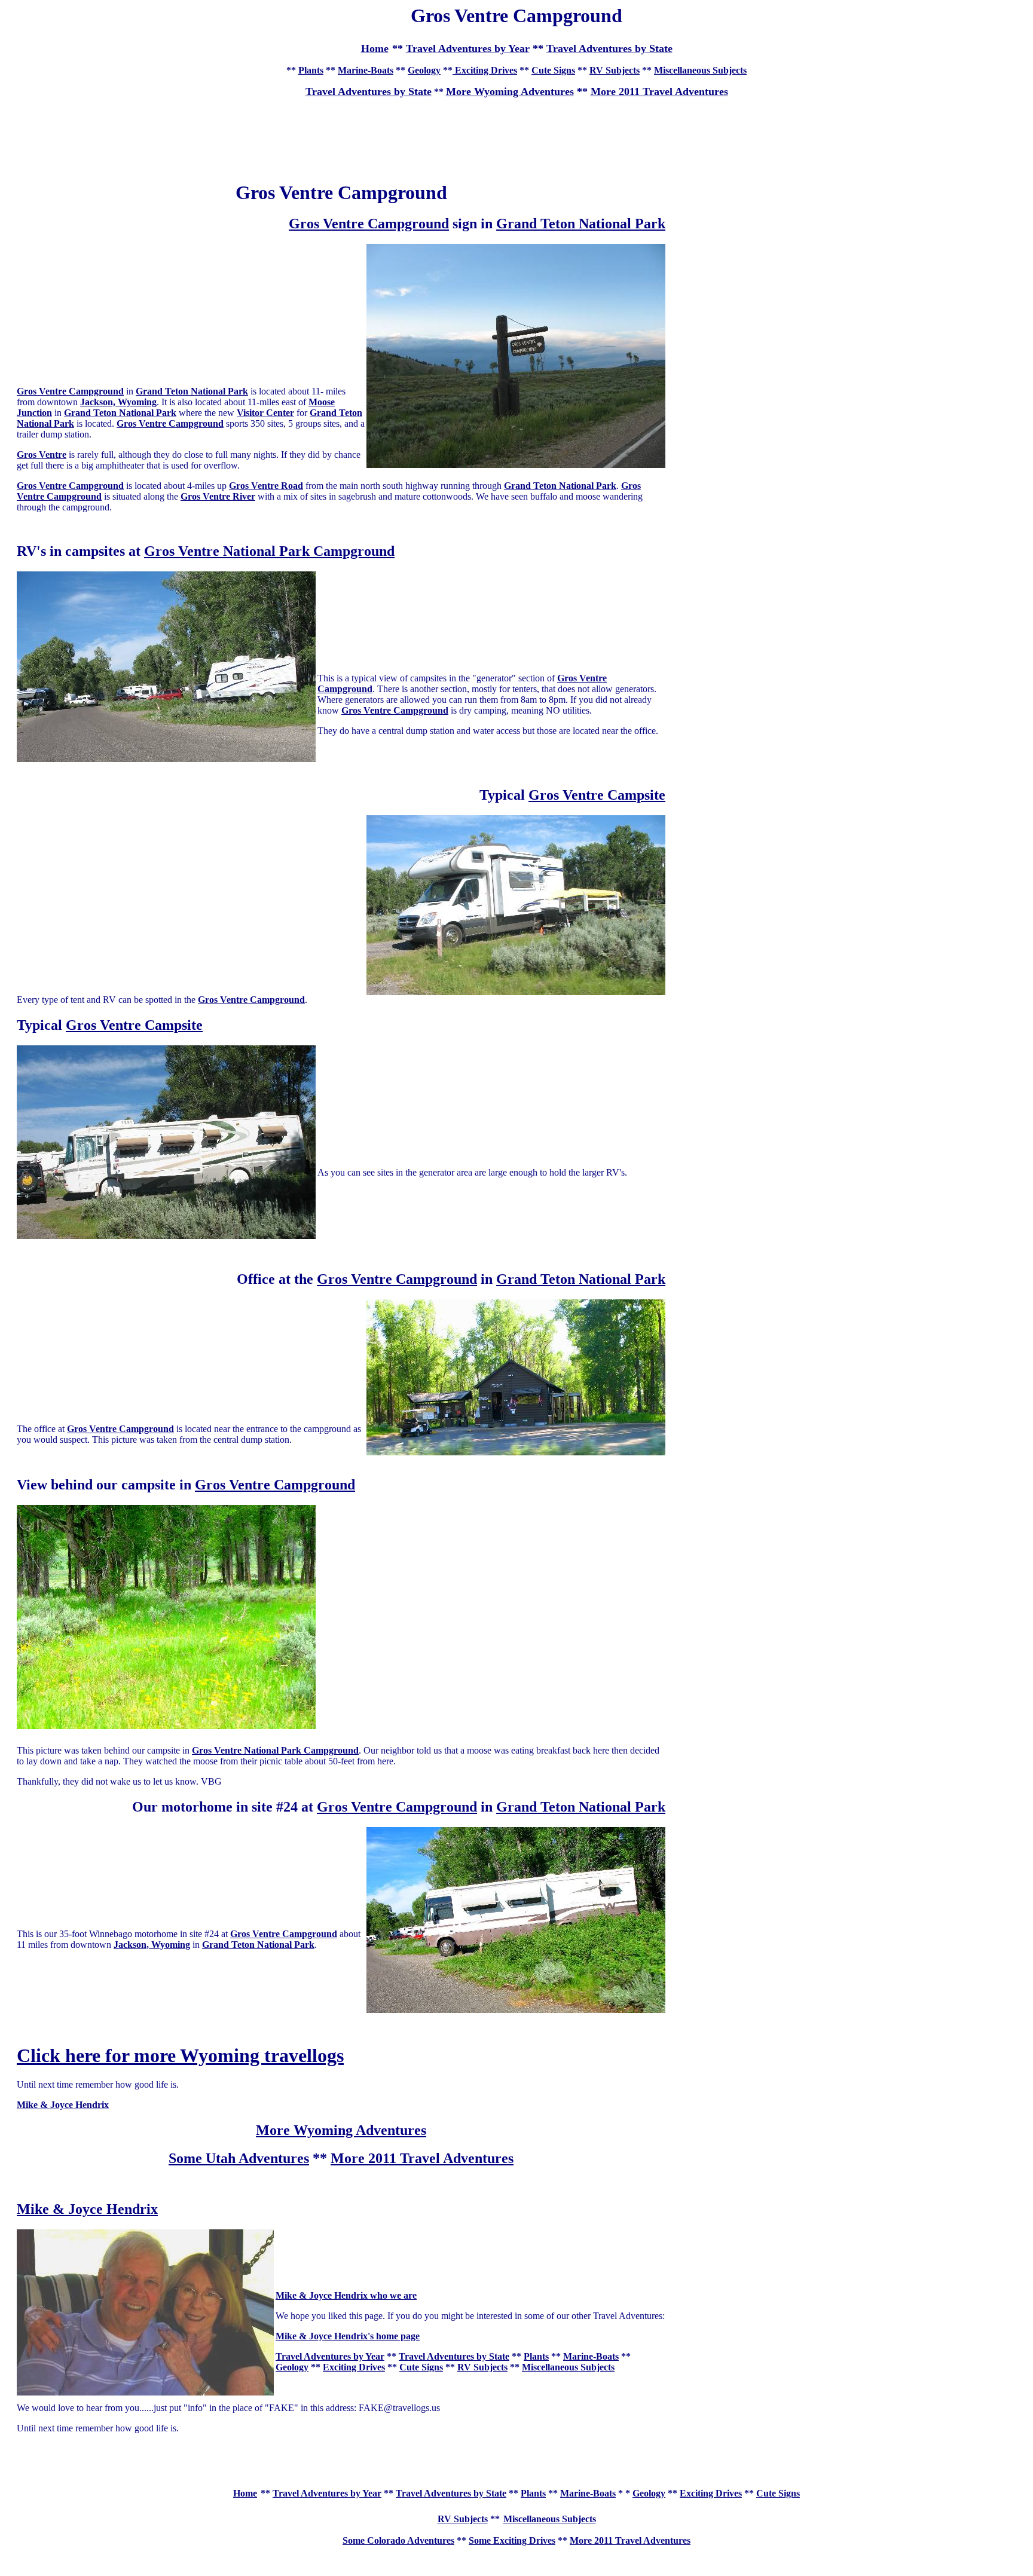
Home (245, 2493)
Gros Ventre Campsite (597, 795)
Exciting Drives (485, 70)
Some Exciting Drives (512, 2540)
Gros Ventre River (218, 496)
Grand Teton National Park (581, 224)
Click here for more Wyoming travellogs (180, 2055)
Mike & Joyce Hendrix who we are (346, 2295)
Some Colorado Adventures (398, 2540)
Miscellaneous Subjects (700, 70)
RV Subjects (615, 70)
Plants (311, 70)
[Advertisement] (516, 134)
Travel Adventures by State (609, 48)
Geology (424, 70)
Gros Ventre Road (266, 486)
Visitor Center (265, 413)
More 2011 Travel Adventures (659, 91)
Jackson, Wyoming (118, 402)
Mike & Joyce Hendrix (87, 2209)
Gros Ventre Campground (369, 224)
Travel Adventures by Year (468, 48)
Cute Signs (553, 70)
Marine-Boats (366, 70)
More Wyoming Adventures (510, 91)
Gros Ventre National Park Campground (269, 551)
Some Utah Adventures (239, 2158)
